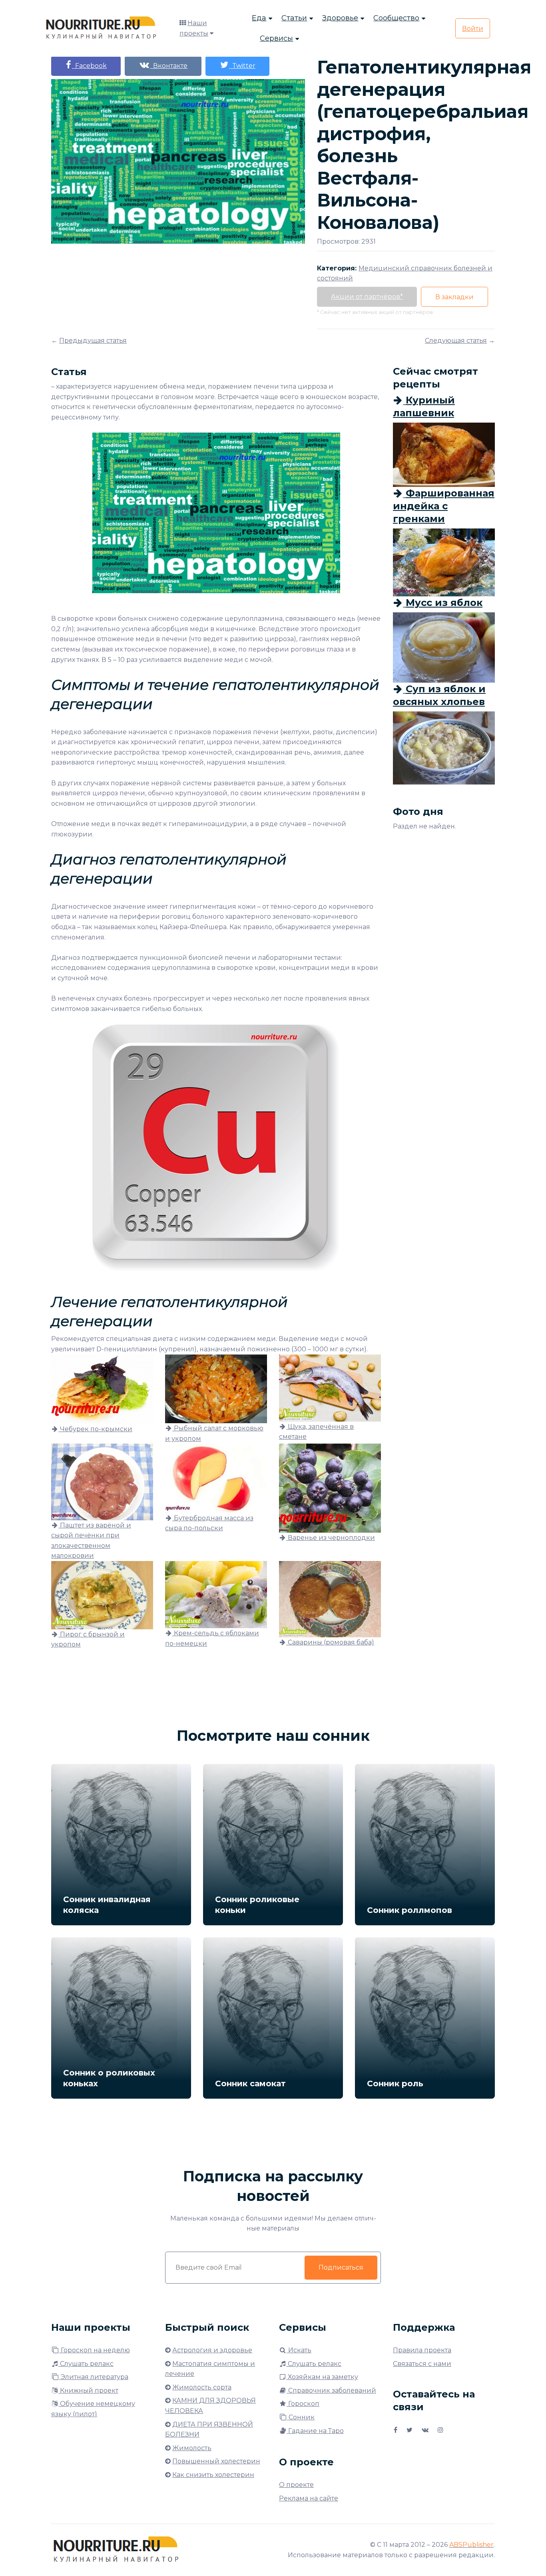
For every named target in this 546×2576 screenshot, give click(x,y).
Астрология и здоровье (212, 2350)
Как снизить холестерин (213, 2475)
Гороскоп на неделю (95, 2350)
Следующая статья (456, 341)
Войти (473, 29)
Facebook (89, 66)
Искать (299, 2350)
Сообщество (396, 18)
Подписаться (341, 2267)
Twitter (242, 66)
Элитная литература (94, 2377)
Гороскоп (303, 2404)
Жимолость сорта (202, 2387)
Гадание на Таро (315, 2431)
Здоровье (340, 18)
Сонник (301, 2417)
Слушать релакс (86, 2364)
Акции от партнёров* (367, 297)
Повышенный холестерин (216, 2461)
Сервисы (276, 38)
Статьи (294, 18)
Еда (259, 18)
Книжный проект (88, 2390)
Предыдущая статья (93, 341)
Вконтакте (169, 66)
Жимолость (192, 2448)
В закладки (454, 297)
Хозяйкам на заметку (322, 2377)
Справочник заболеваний (331, 2390)
